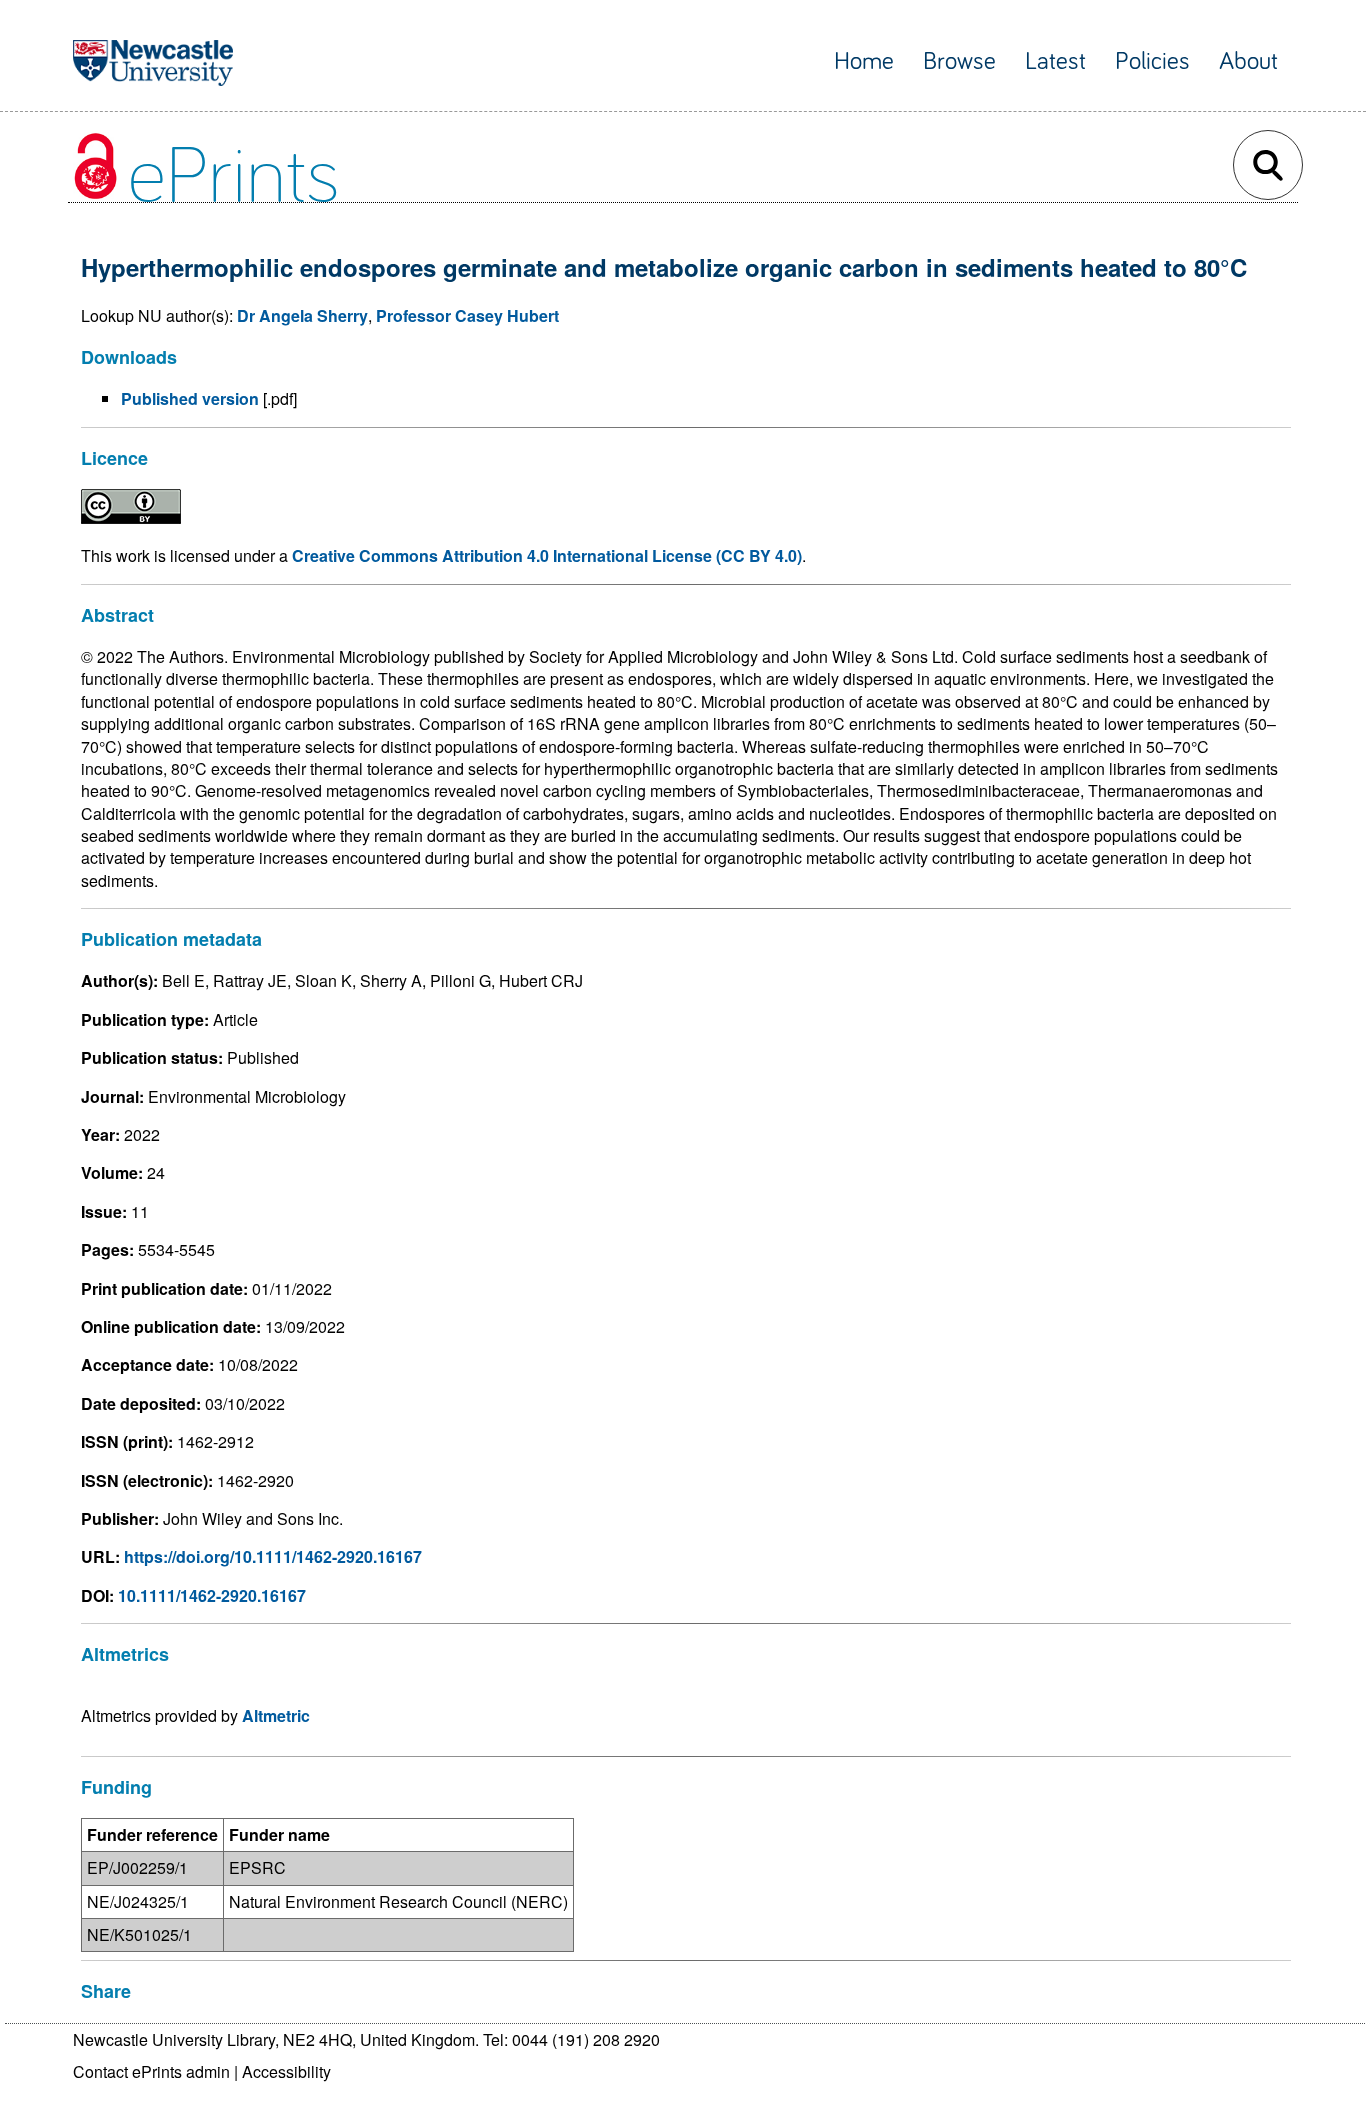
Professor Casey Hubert (467, 315)
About (1248, 61)
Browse (959, 61)
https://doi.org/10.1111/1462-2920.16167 (273, 1556)
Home (864, 61)
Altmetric (276, 1715)
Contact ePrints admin (151, 2071)
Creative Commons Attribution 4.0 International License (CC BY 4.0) (547, 555)
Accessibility (286, 2071)
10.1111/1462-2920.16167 (212, 1595)
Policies (1152, 61)
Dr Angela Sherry (302, 315)
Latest (1055, 61)
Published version (190, 398)
